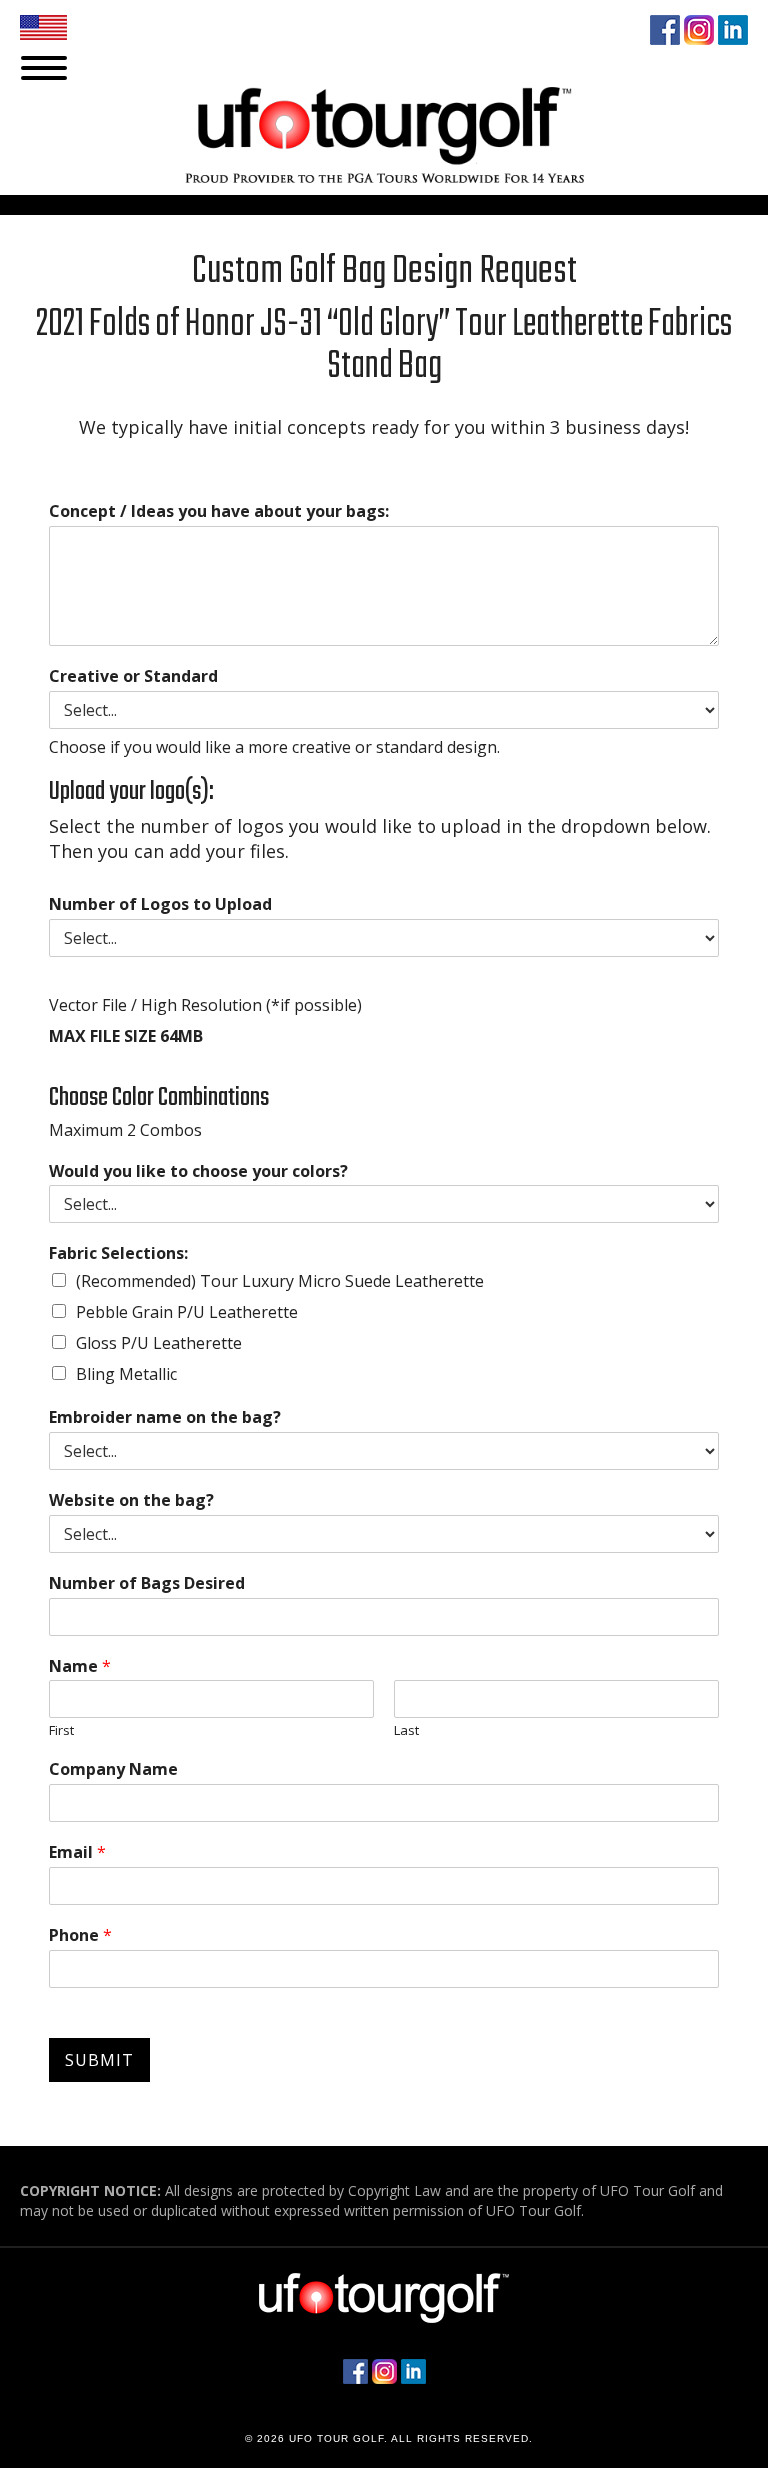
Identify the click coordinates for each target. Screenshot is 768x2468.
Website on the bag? (131, 1500)
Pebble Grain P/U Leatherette (187, 1312)
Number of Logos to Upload (160, 904)
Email (77, 1852)
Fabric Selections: (118, 1253)
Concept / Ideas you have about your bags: (219, 511)
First (61, 1730)
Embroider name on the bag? (165, 1417)
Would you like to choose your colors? (198, 1171)
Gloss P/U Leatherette (159, 1343)
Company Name (113, 1769)
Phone (80, 1935)
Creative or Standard (133, 676)
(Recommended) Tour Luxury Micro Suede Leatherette (280, 1281)
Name (80, 1666)
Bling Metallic (126, 1374)
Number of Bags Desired (147, 1583)
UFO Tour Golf (436, 150)
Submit (99, 2060)
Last (406, 1730)
